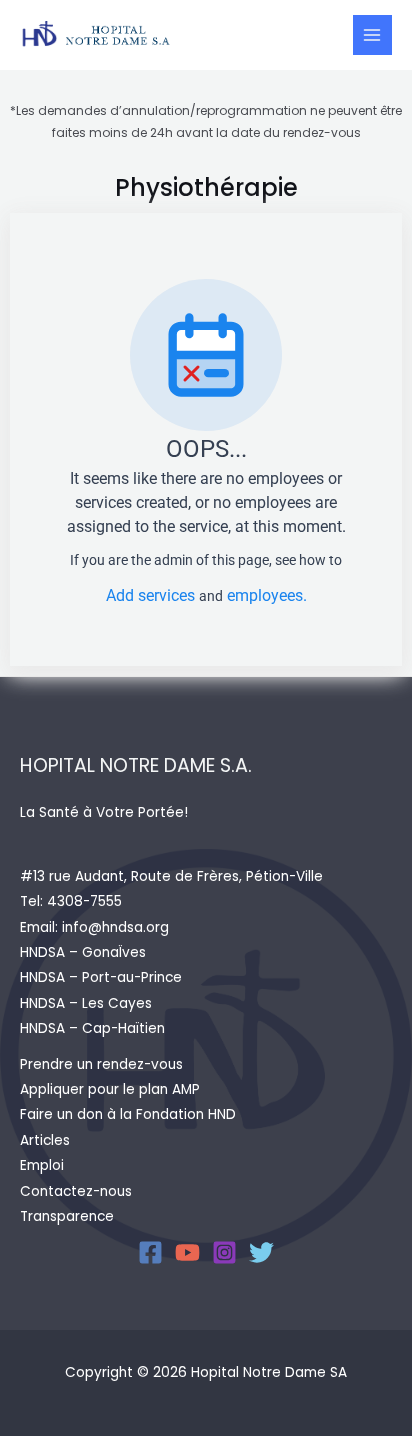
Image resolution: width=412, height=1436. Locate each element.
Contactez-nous (76, 1191)
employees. (267, 595)
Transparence (67, 1216)
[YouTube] (187, 1252)
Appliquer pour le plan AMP (110, 1089)
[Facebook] (150, 1252)
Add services (152, 595)
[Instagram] (224, 1252)
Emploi (42, 1165)
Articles (45, 1140)
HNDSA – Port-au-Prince (101, 977)
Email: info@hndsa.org (94, 927)
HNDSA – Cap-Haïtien (92, 1028)
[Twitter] (261, 1252)
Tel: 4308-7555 (71, 901)
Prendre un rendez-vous (101, 1064)
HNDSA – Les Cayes (86, 1003)
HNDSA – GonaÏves (83, 952)
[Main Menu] (372, 34)
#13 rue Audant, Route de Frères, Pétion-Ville (171, 876)
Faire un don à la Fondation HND (128, 1114)
